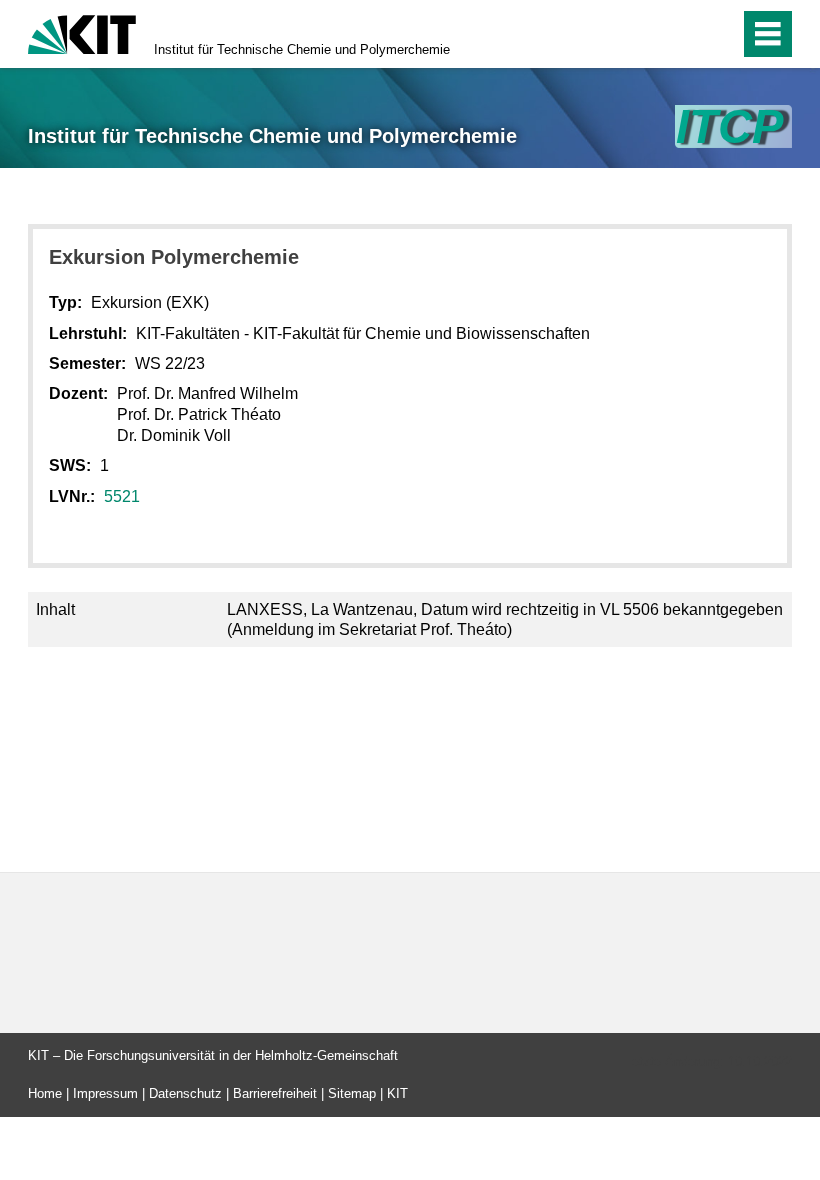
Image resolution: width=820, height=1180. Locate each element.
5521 (122, 496)
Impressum (105, 1093)
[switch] (681, 34)
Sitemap (352, 1093)
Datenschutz (185, 1093)
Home (45, 1093)
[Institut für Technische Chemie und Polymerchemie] (733, 126)
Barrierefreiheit (275, 1093)
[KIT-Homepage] (82, 32)
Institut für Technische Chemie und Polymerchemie (302, 49)
